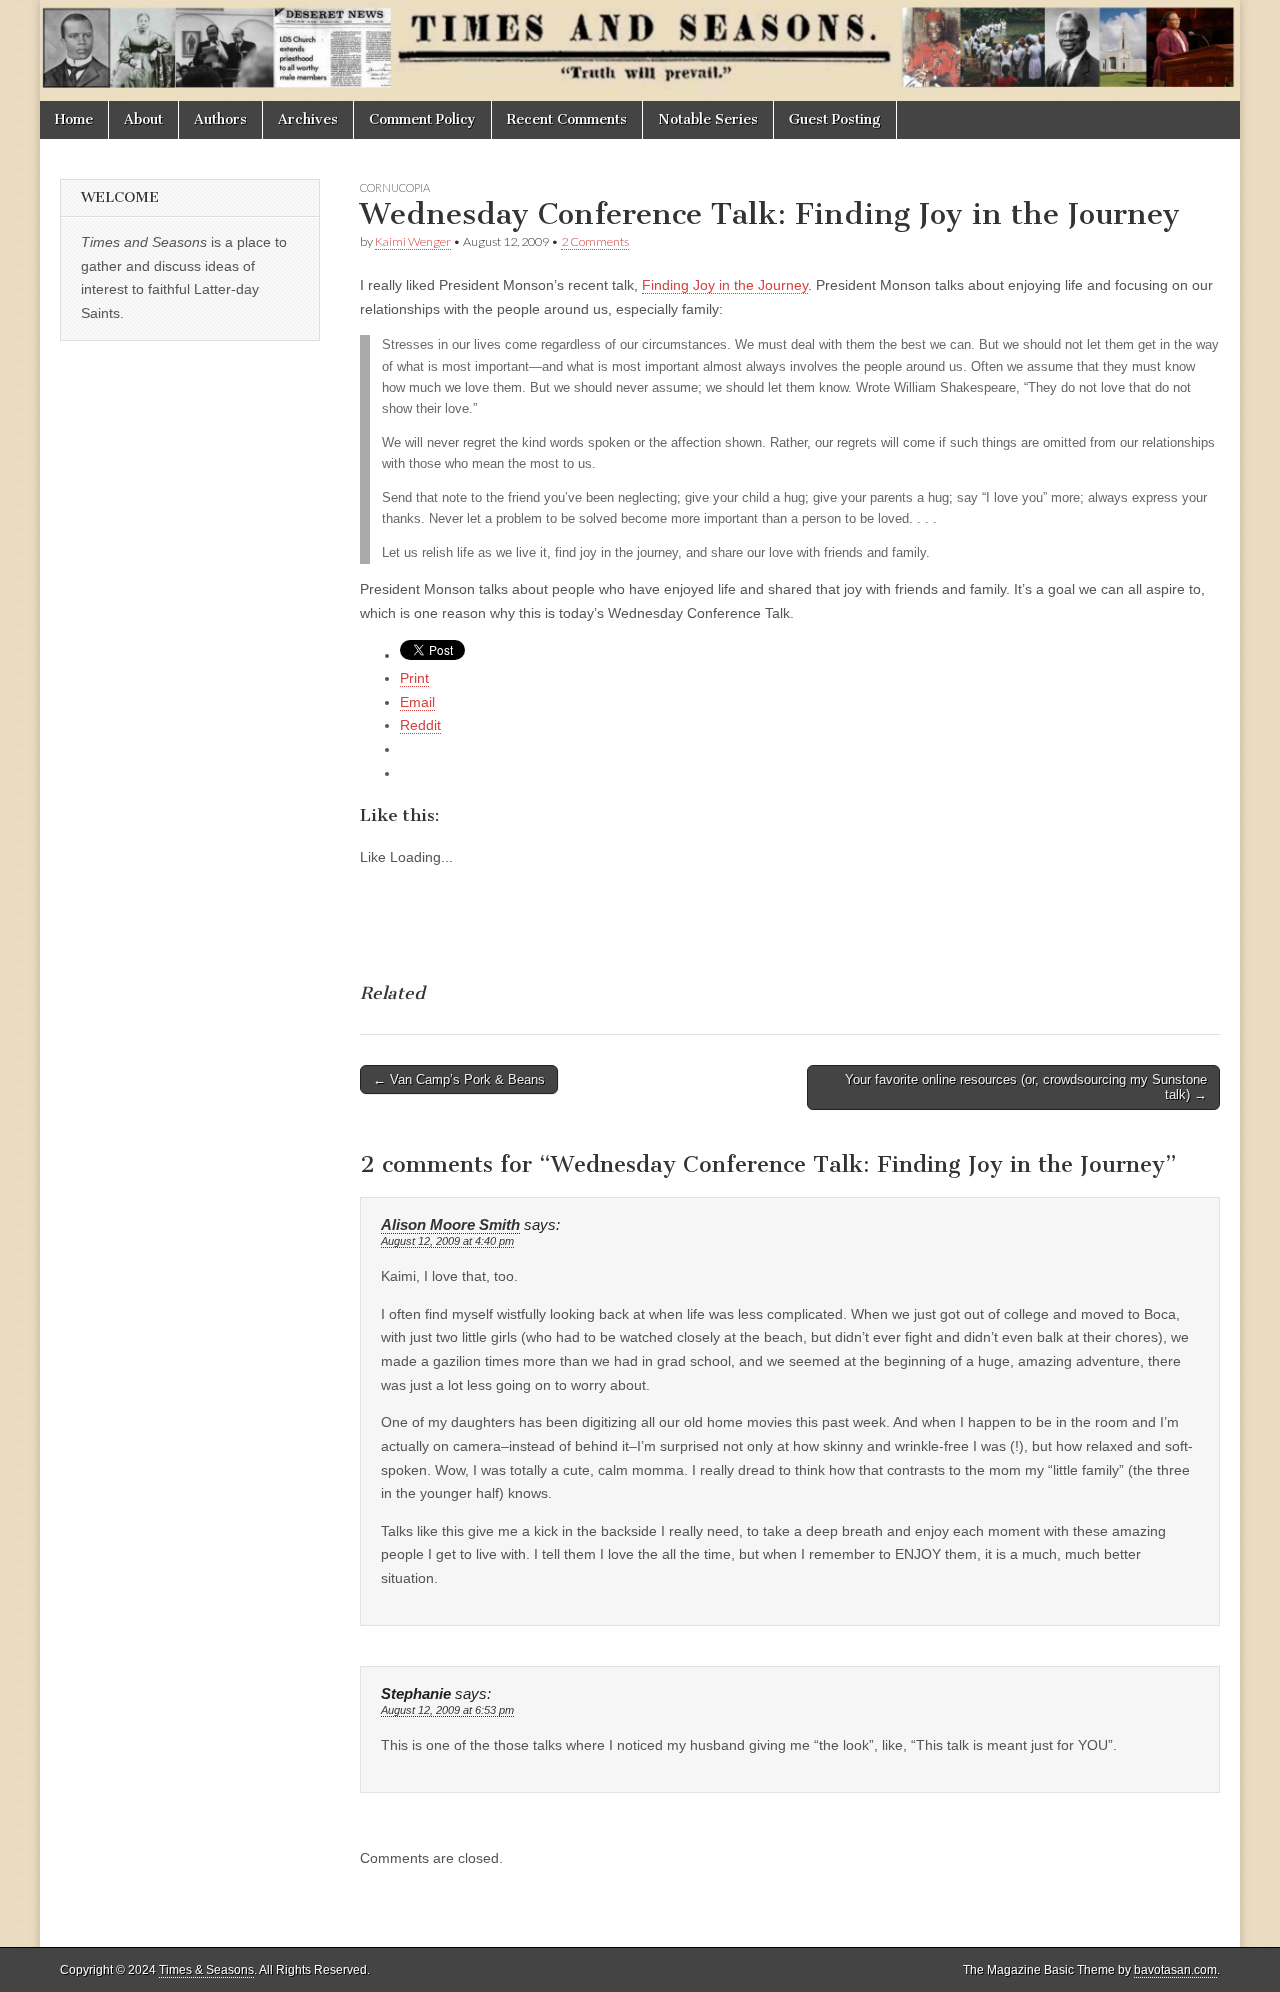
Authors (220, 119)
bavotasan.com (1175, 1970)
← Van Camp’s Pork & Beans (459, 1079)
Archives (308, 119)
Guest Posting (835, 119)
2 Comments (595, 241)
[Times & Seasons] (640, 50)
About (143, 119)
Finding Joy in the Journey (725, 285)
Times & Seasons (206, 1970)
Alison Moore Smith (450, 1225)
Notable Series (708, 119)
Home (74, 119)
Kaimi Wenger (413, 241)
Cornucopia (395, 187)
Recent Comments (567, 119)
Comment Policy (422, 119)
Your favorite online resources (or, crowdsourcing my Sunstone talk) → (1026, 1087)
